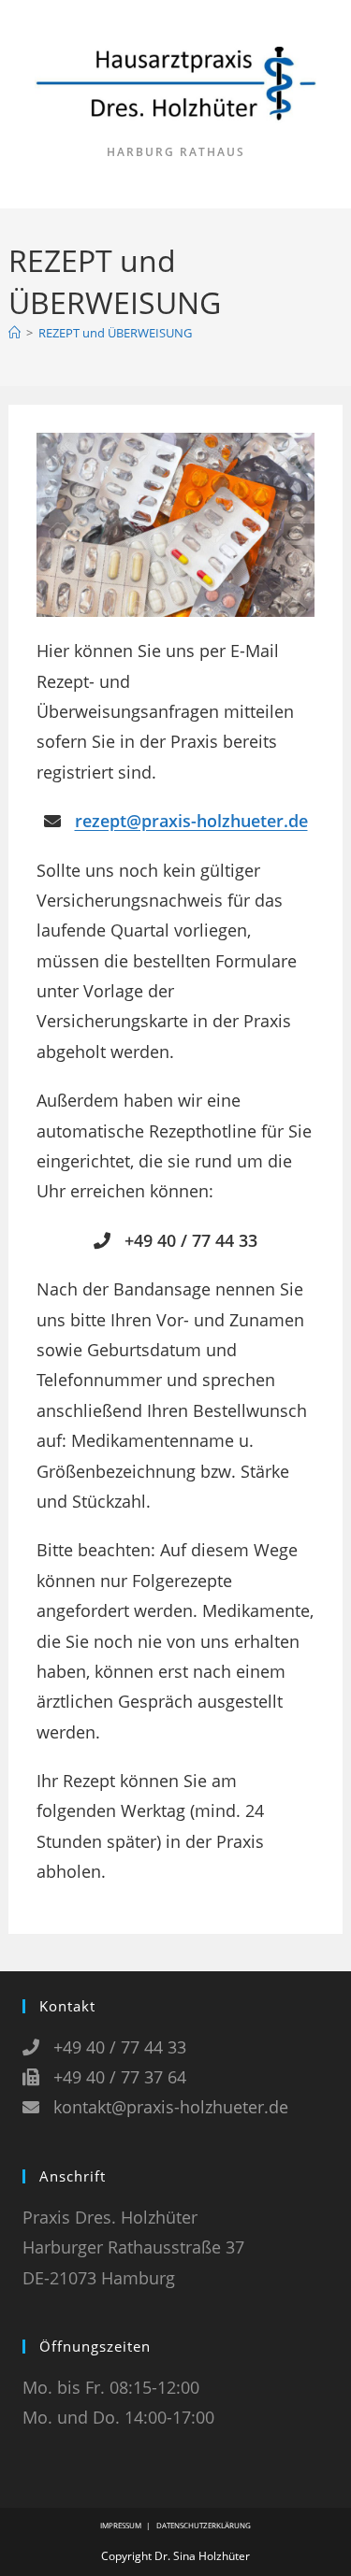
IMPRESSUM (121, 2525)
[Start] (15, 333)
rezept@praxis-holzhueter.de (191, 821)
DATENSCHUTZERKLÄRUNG (204, 2525)
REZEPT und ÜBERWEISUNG (115, 333)
